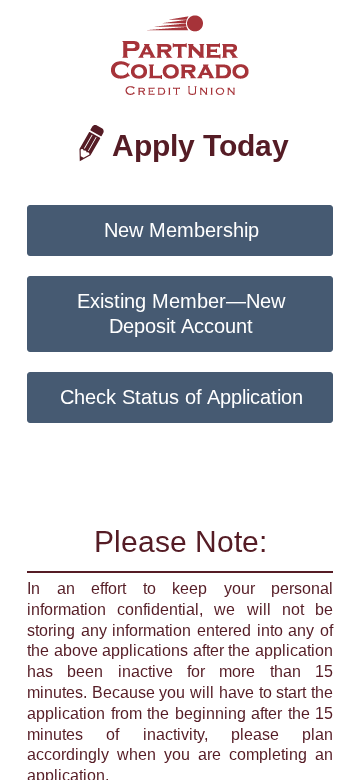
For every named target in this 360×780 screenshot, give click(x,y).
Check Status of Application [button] (181, 397)
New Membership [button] (181, 230)
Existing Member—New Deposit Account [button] (181, 313)
